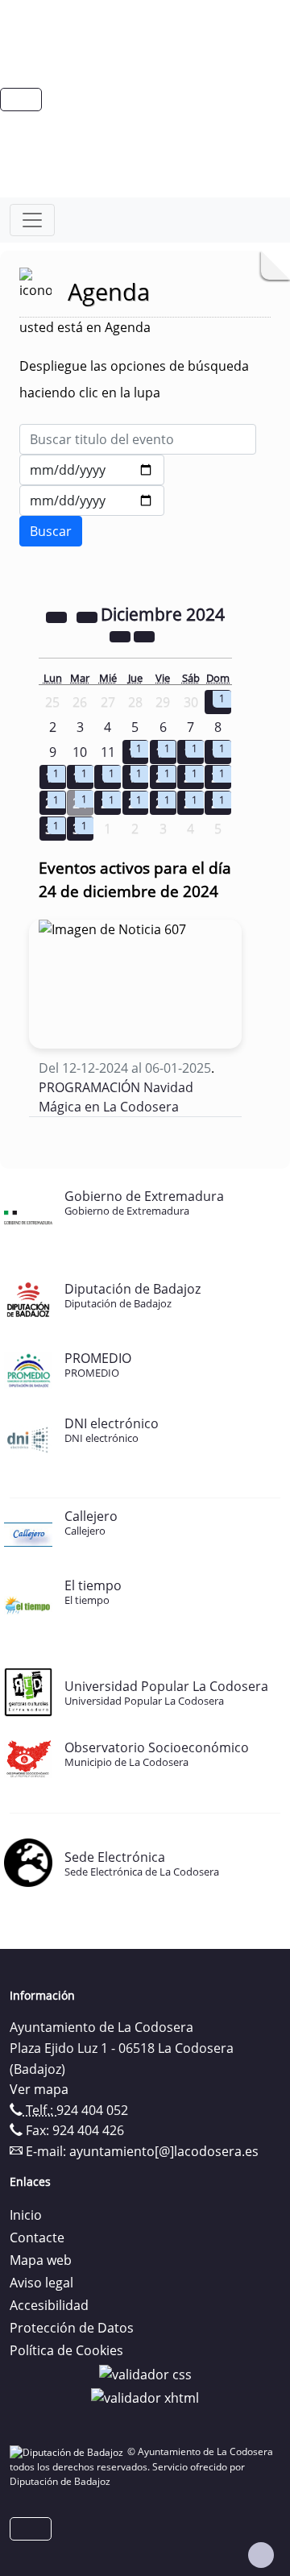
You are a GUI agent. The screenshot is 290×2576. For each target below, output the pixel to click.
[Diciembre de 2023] (58, 616)
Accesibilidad (49, 2305)
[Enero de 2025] (144, 635)
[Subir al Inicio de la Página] (261, 2555)
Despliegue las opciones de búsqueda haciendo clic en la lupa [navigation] (134, 379)
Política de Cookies (66, 2350)
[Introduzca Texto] (138, 439)
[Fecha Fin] (92, 501)
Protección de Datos (72, 2328)
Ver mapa (39, 2089)
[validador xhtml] (145, 2397)
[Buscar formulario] (51, 531)
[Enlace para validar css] (145, 2373)
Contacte (37, 2237)
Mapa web (41, 2260)
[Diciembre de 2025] (122, 635)
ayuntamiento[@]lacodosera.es (164, 2151)
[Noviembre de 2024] (89, 616)
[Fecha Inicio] (92, 470)
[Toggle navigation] (32, 220)
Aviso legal (41, 2283)
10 (80, 752)
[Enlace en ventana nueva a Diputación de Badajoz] (68, 2451)
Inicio (26, 2215)
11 (108, 752)
